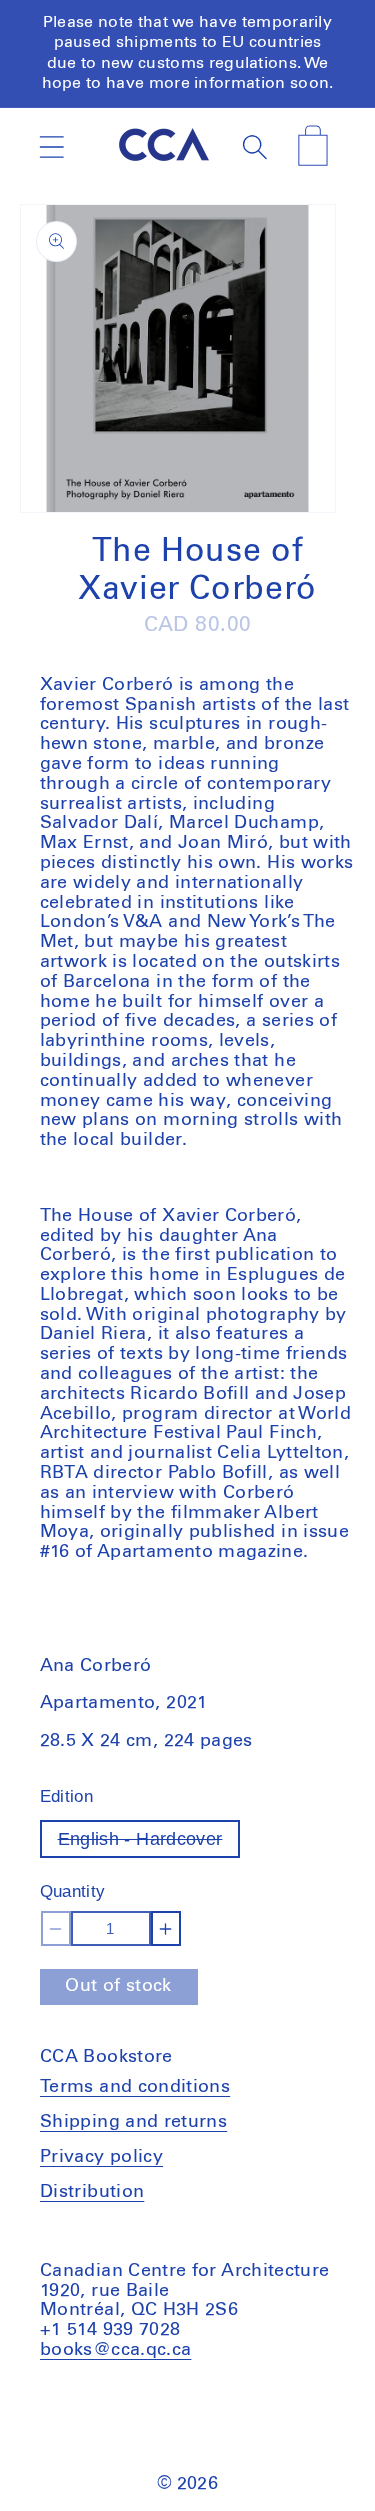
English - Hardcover (149, 1843)
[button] (51, 146)
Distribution (92, 2192)
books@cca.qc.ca (115, 2350)
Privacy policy (101, 2157)
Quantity (73, 1891)
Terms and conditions (135, 2087)
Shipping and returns (133, 2122)
